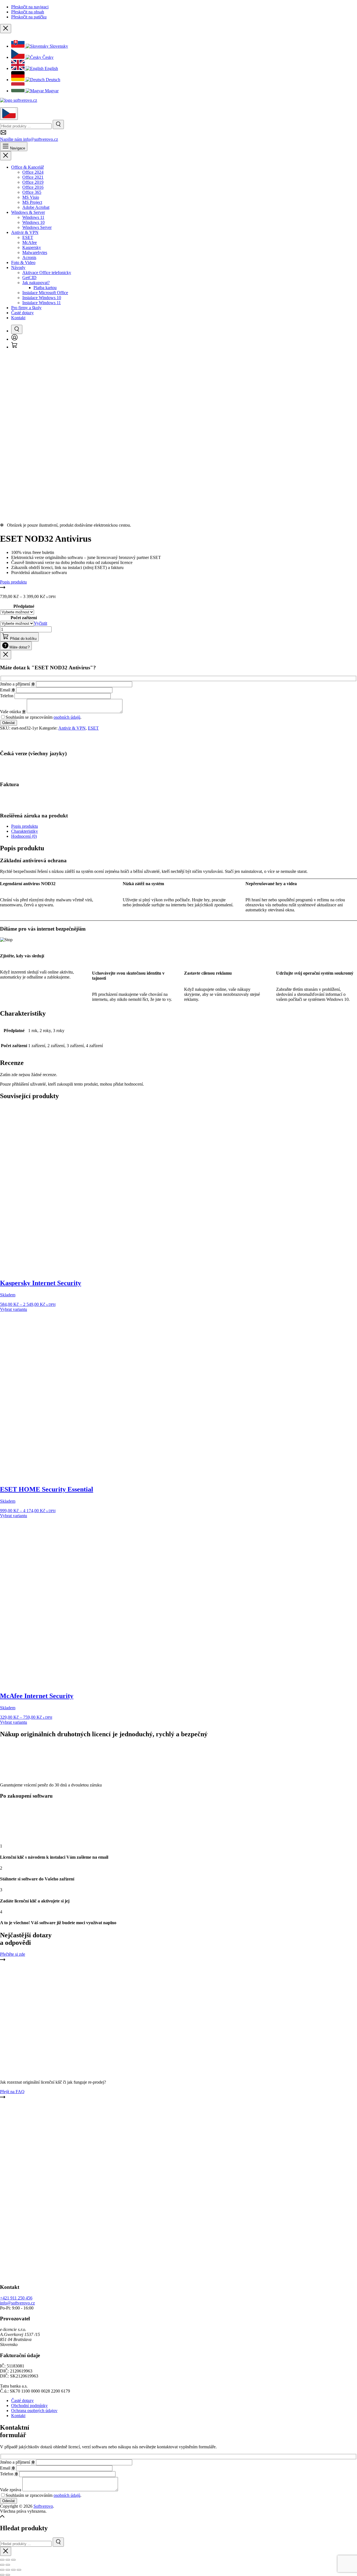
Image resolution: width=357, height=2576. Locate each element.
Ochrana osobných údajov (34, 2411)
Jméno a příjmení (17, 684)
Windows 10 (33, 222)
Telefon (7, 696)
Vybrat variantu (14, 1309)
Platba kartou (45, 288)
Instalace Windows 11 (42, 303)
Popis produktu (13, 582)
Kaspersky (32, 247)
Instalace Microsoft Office (45, 293)
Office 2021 (33, 177)
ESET (28, 237)
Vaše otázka (13, 712)
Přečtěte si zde (13, 1954)
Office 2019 (33, 182)
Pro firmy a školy (26, 308)
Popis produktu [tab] (25, 826)
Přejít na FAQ (12, 2092)
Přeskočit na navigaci (30, 7)
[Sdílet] (13, 2570)
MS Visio (31, 197)
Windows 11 (33, 217)
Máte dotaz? (19, 647)
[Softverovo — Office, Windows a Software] (19, 100)
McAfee (30, 242)
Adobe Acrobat (36, 207)
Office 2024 (33, 172)
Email (8, 690)
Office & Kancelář (27, 167)
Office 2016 (33, 187)
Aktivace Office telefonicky (47, 273)
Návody (18, 267)
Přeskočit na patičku (29, 17)
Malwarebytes (35, 252)
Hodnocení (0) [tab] (24, 836)
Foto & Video (23, 262)
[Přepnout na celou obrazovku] (8, 2570)
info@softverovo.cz (17, 2303)
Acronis (29, 257)
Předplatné (24, 606)
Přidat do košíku (23, 639)
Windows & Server (28, 212)
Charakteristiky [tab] (25, 831)
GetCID (29, 278)
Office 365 (32, 192)
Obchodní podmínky (29, 2406)
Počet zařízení (24, 618)
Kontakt (18, 318)
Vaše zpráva (11, 2490)
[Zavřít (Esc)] (19, 2570)
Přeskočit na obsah (28, 12)
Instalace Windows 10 (42, 298)
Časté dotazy (22, 313)
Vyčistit (41, 623)
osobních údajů (67, 717)
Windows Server (37, 227)
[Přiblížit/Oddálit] (2, 2570)
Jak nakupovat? (36, 283)
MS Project (32, 202)
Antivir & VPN (25, 232)
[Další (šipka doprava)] (8, 2575)
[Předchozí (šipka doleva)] (2, 2575)
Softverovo (43, 2506)
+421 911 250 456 (16, 2298)
